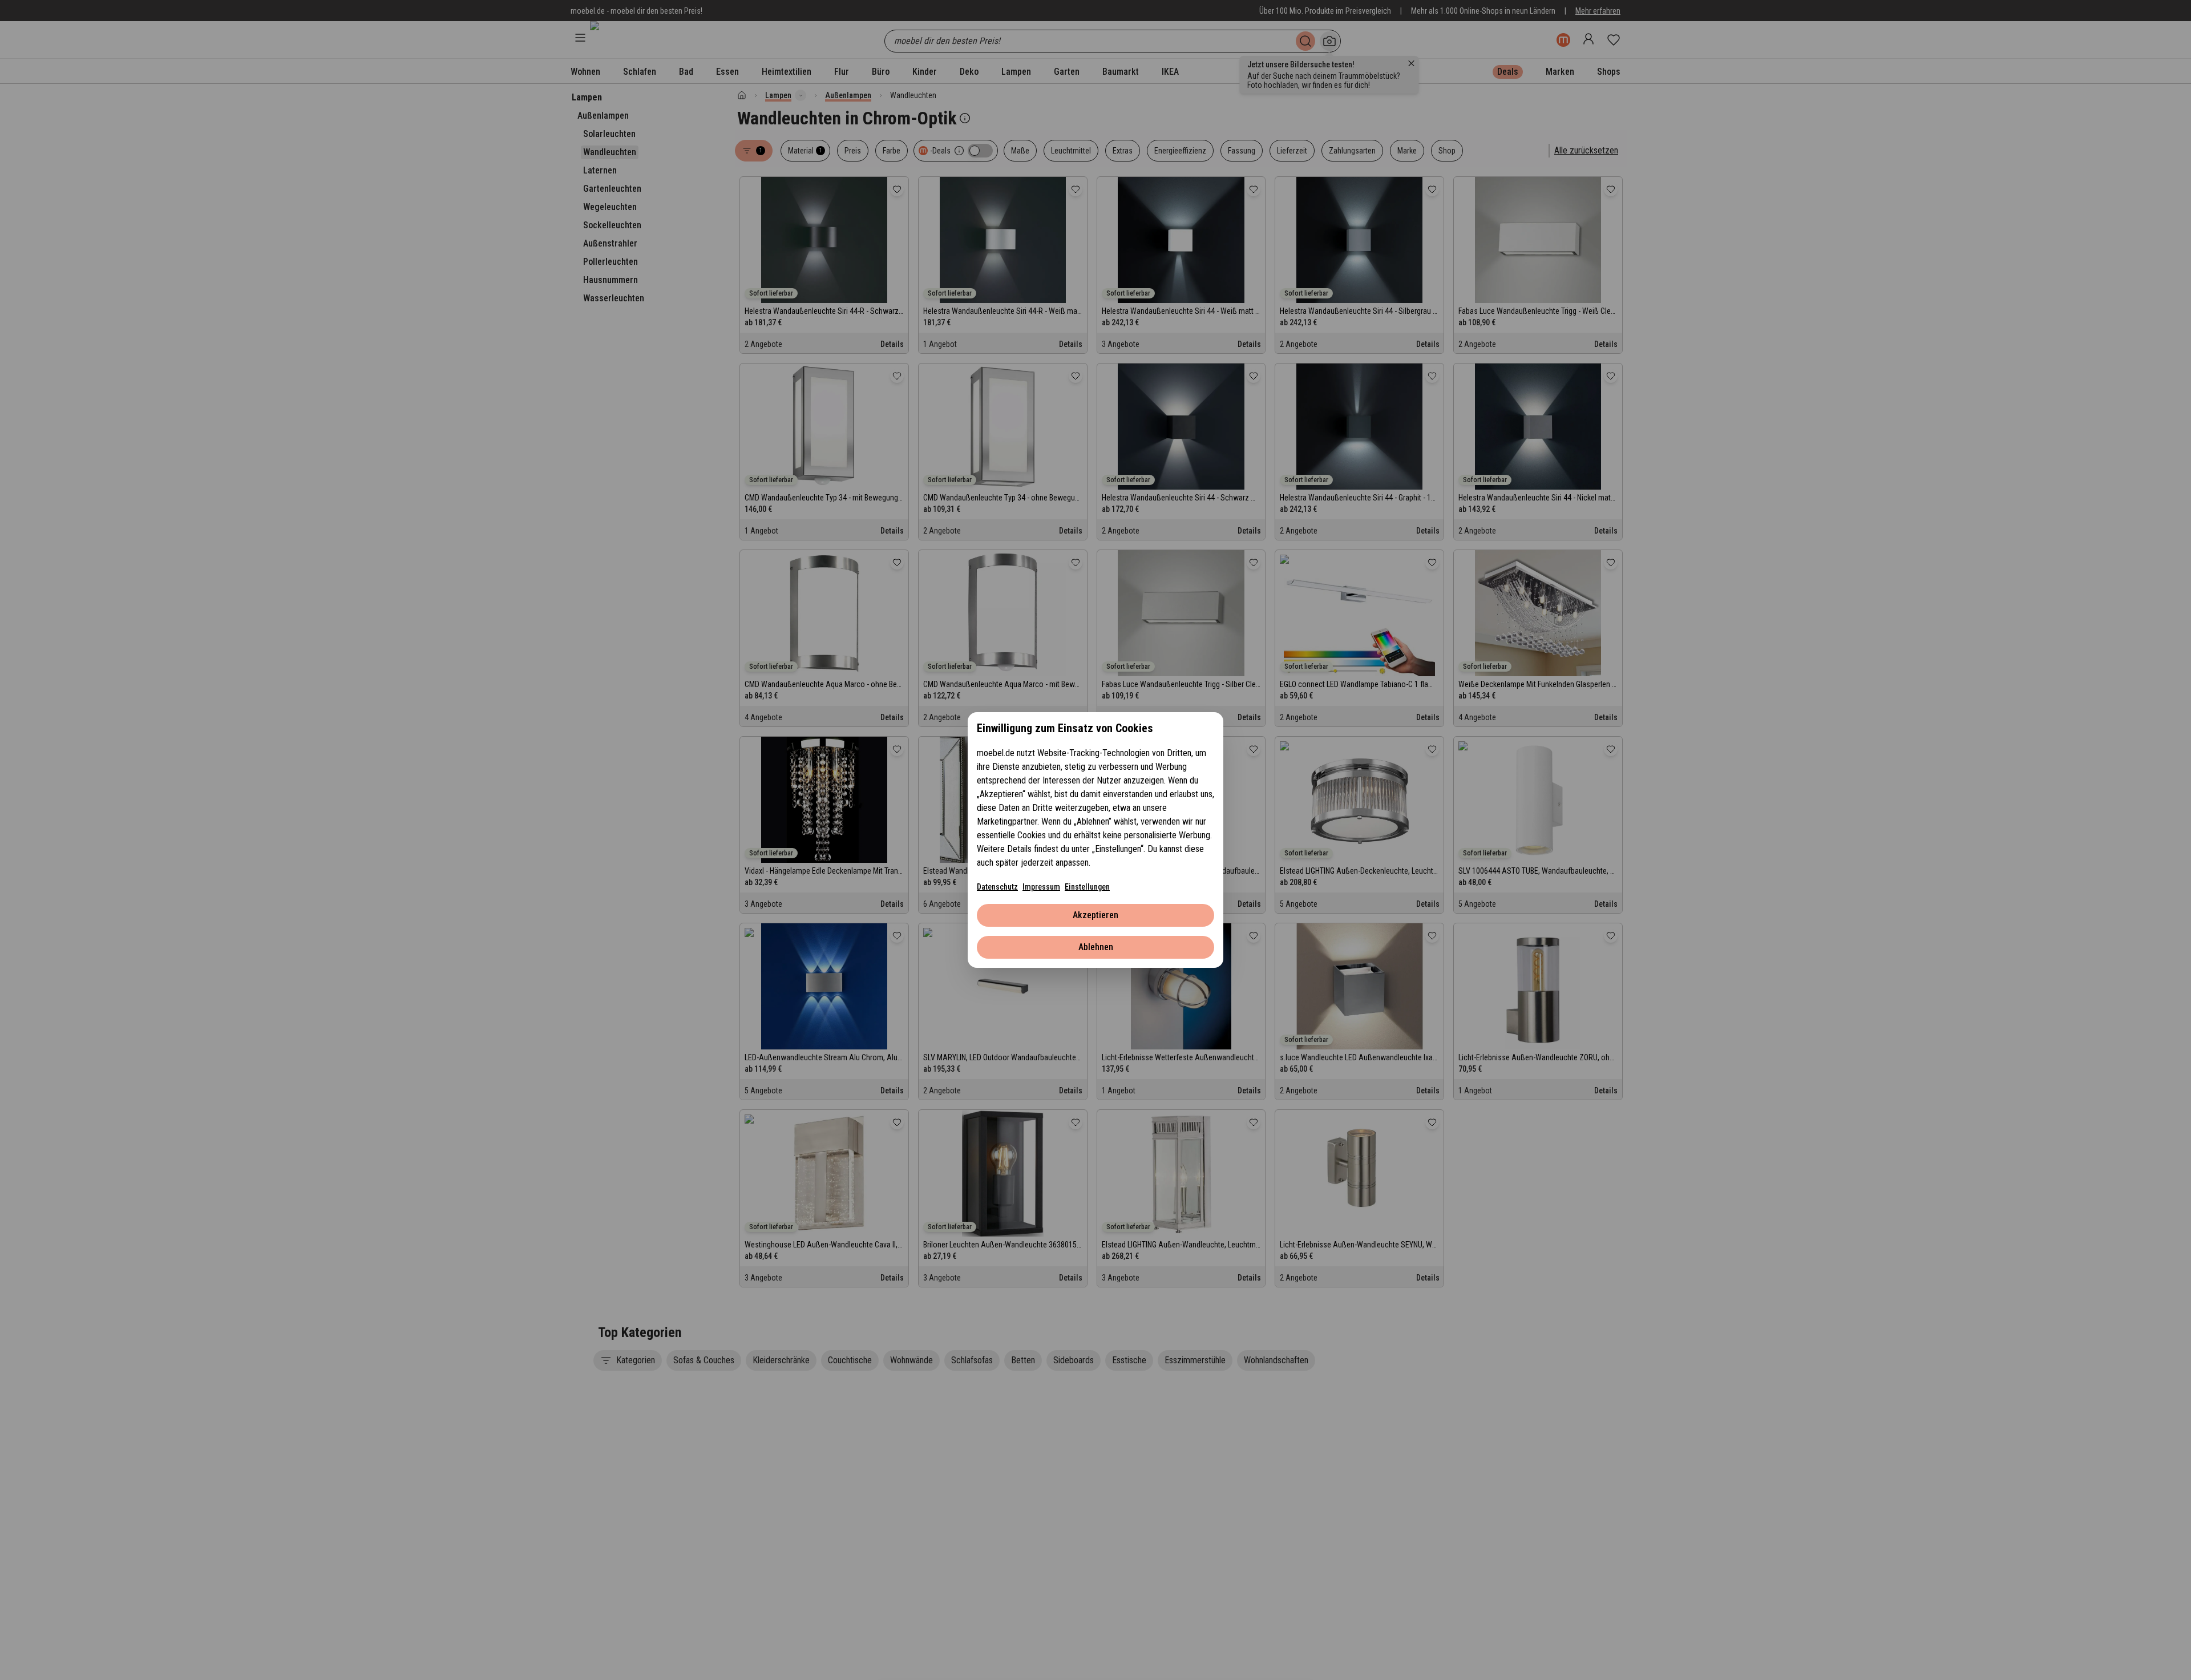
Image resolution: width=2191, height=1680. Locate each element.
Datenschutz (997, 887)
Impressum (1041, 887)
